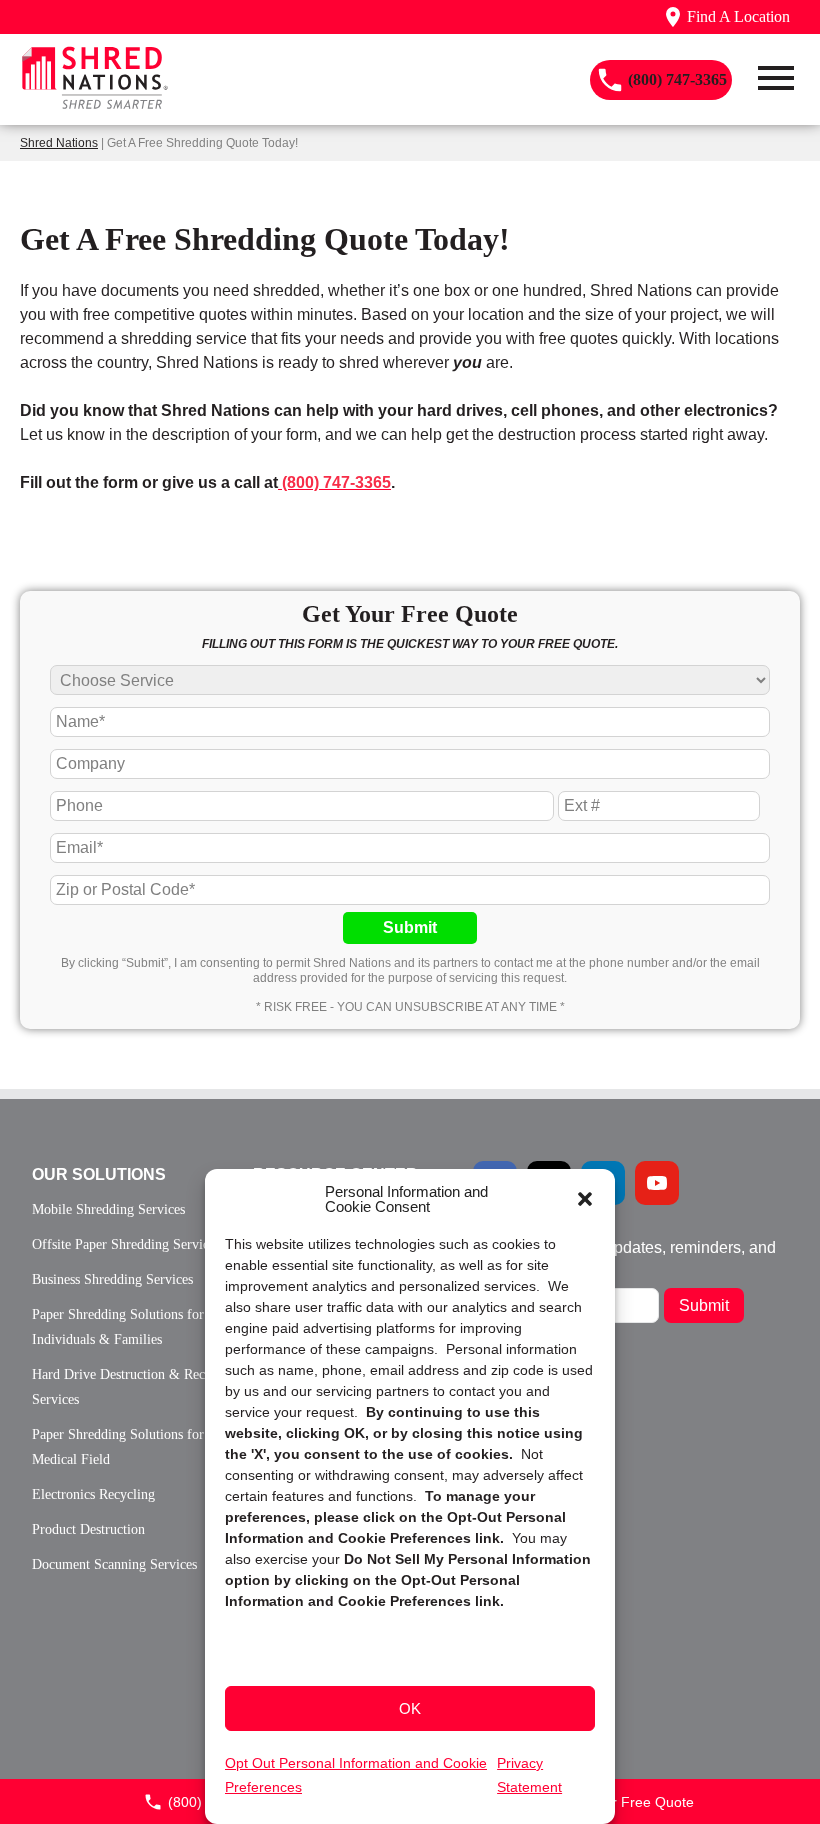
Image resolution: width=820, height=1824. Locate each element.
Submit (410, 927)
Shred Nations (59, 143)
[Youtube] (657, 1183)
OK (410, 1708)
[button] (585, 1199)
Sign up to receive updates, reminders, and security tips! (624, 1255)
